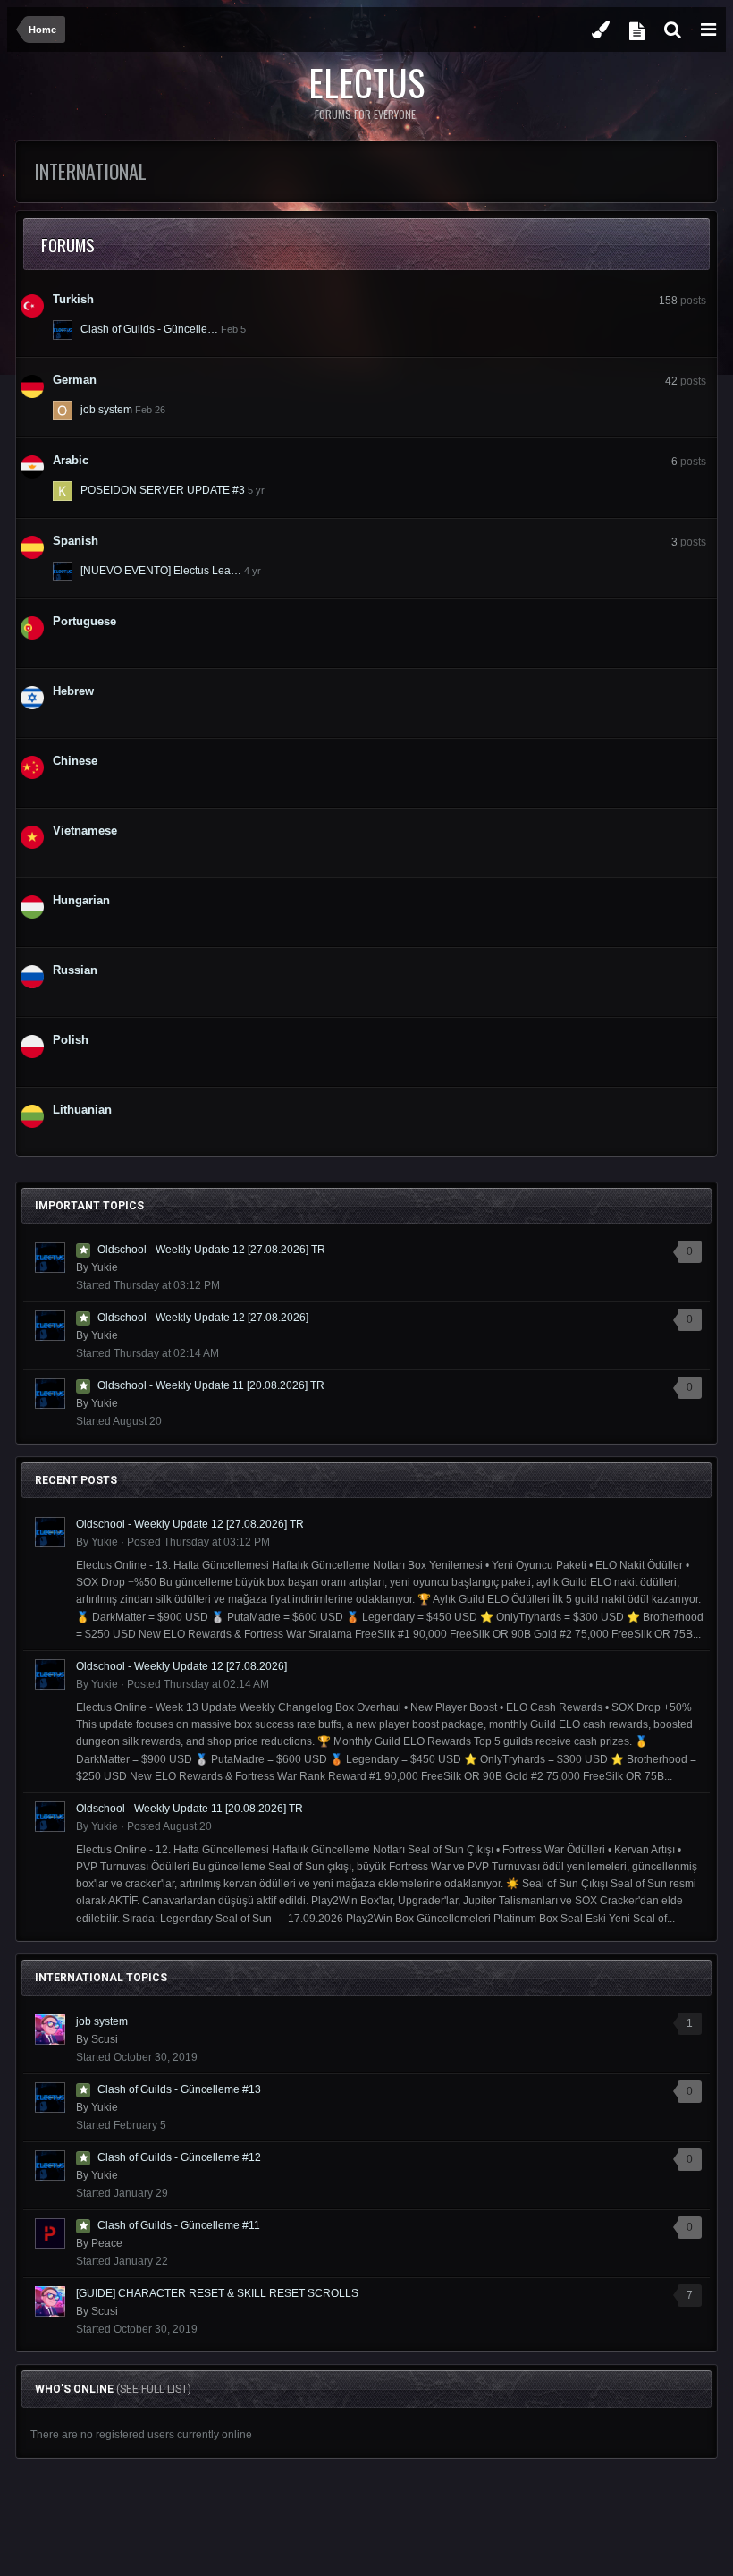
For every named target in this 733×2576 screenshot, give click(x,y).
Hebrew (73, 691)
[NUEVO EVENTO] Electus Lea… (161, 571)
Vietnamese (85, 830)
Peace (107, 2243)
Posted (198, 1542)
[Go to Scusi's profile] (50, 2029)
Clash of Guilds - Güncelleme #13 (179, 2089)
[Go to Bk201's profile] (63, 572)
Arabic (71, 460)
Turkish (73, 299)
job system (106, 410)
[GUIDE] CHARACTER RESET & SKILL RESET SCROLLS (217, 2293)
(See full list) (154, 2389)
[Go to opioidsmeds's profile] (63, 411)
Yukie (105, 1267)
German (75, 380)
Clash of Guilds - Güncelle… (149, 329)
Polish (71, 1040)
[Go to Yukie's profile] (63, 330)
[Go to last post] (233, 329)
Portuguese (84, 621)
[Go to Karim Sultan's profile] (63, 491)
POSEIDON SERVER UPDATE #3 (163, 490)
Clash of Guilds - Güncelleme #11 (179, 2225)
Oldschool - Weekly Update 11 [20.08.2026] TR (211, 1385)
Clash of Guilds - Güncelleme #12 (179, 2157)
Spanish (76, 541)
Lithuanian (82, 1110)
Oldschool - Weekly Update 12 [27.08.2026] (203, 1318)
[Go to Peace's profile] (50, 2233)
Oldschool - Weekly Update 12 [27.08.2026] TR (211, 1250)
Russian (75, 970)
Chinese (75, 761)
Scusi (105, 2039)
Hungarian (81, 900)
